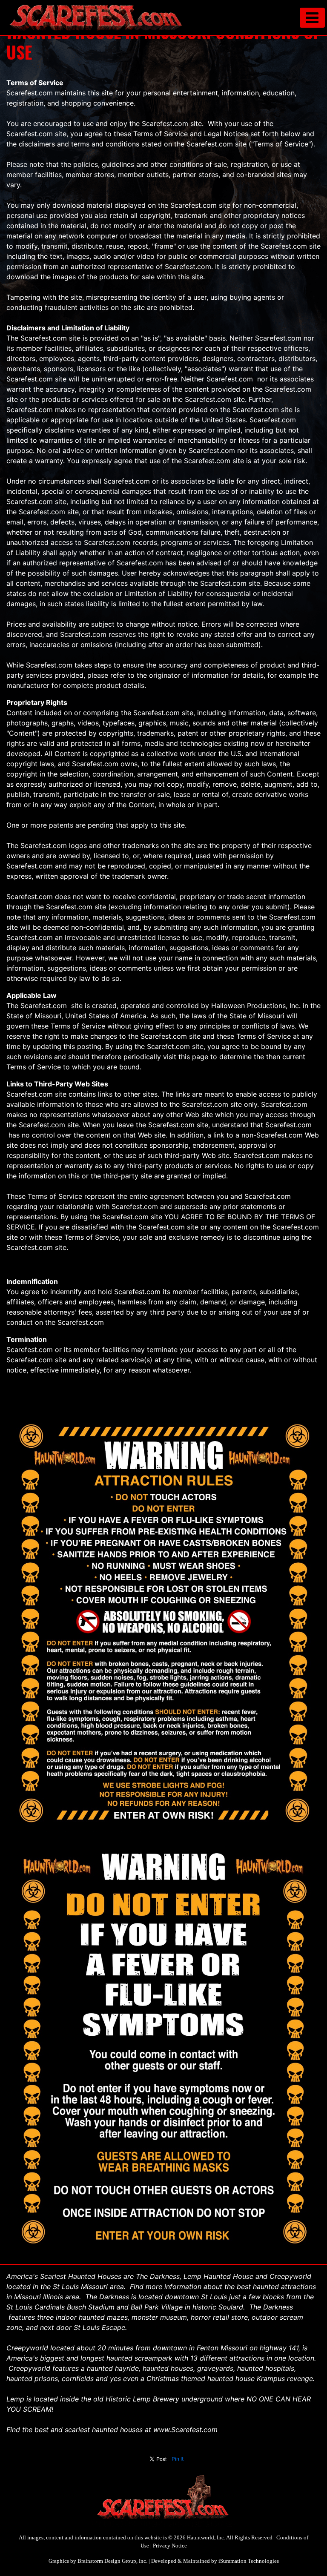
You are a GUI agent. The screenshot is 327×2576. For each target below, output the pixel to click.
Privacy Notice (170, 2546)
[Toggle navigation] (312, 18)
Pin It (178, 2459)
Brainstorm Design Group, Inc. (112, 2561)
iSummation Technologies (249, 2561)
